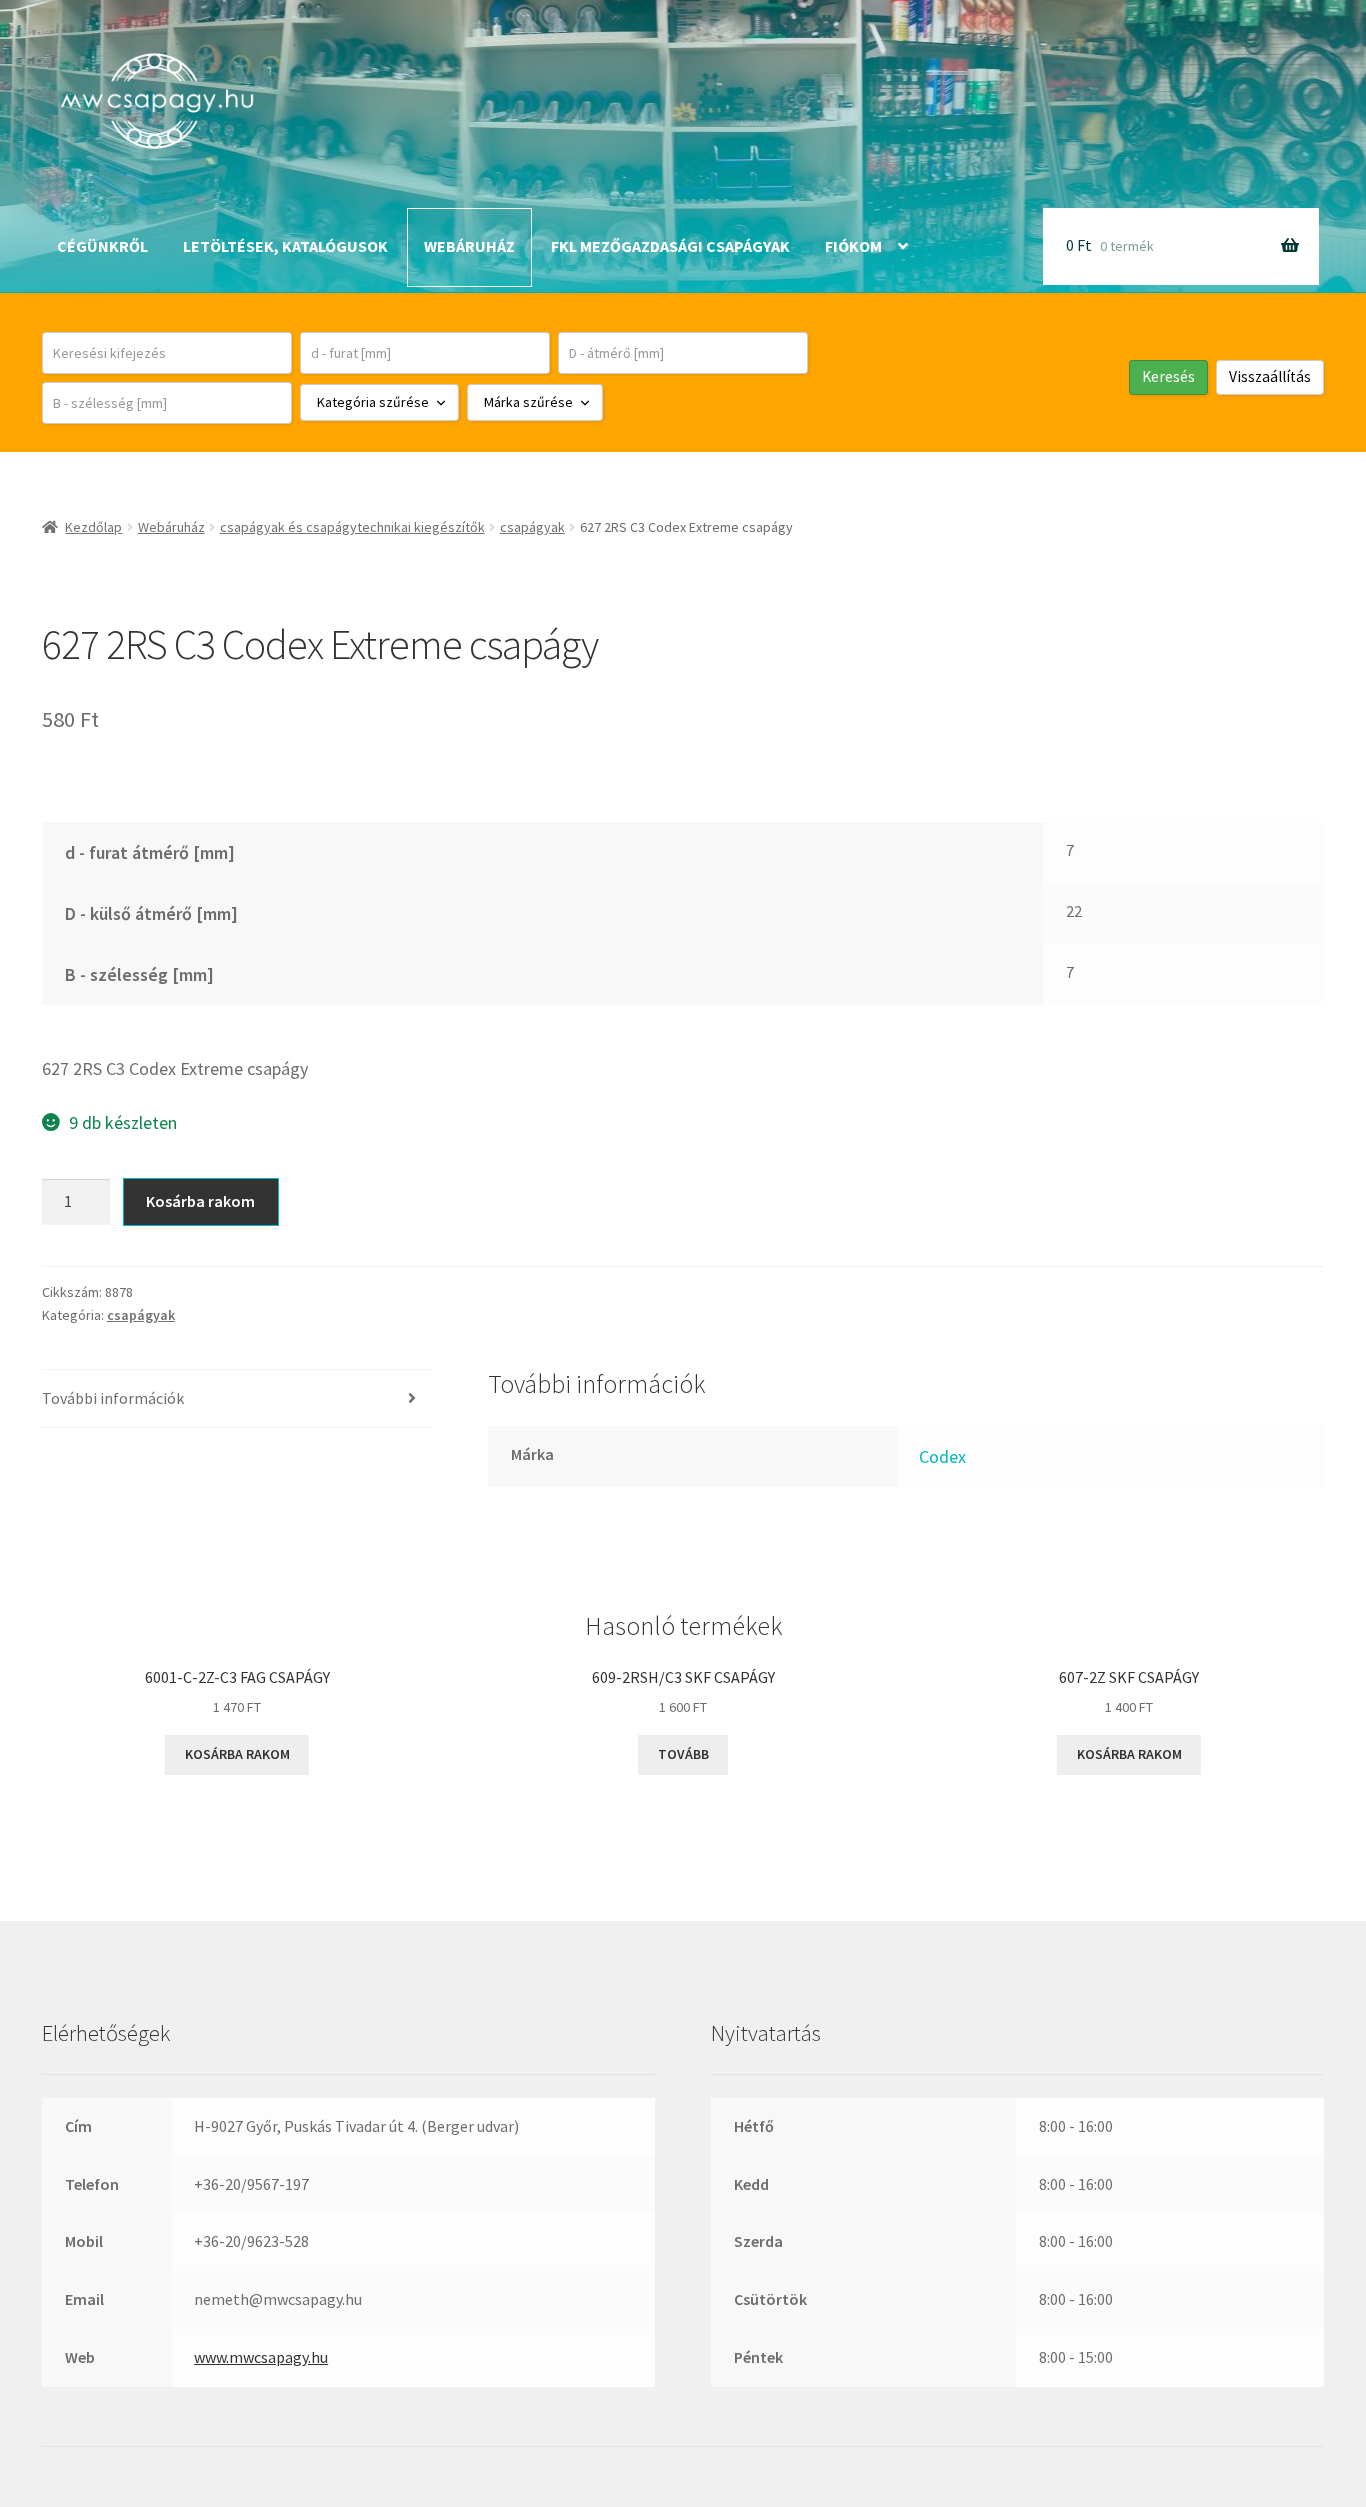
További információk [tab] (113, 1398)
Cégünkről (102, 246)
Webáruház (469, 246)
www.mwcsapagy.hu (261, 2357)
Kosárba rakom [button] (237, 1754)
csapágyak (532, 527)
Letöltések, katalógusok (285, 246)
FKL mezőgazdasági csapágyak (670, 246)
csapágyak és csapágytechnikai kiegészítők (352, 527)
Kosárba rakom (200, 1201)
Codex (942, 1456)
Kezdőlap (93, 527)
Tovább (683, 1754)
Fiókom (853, 246)
